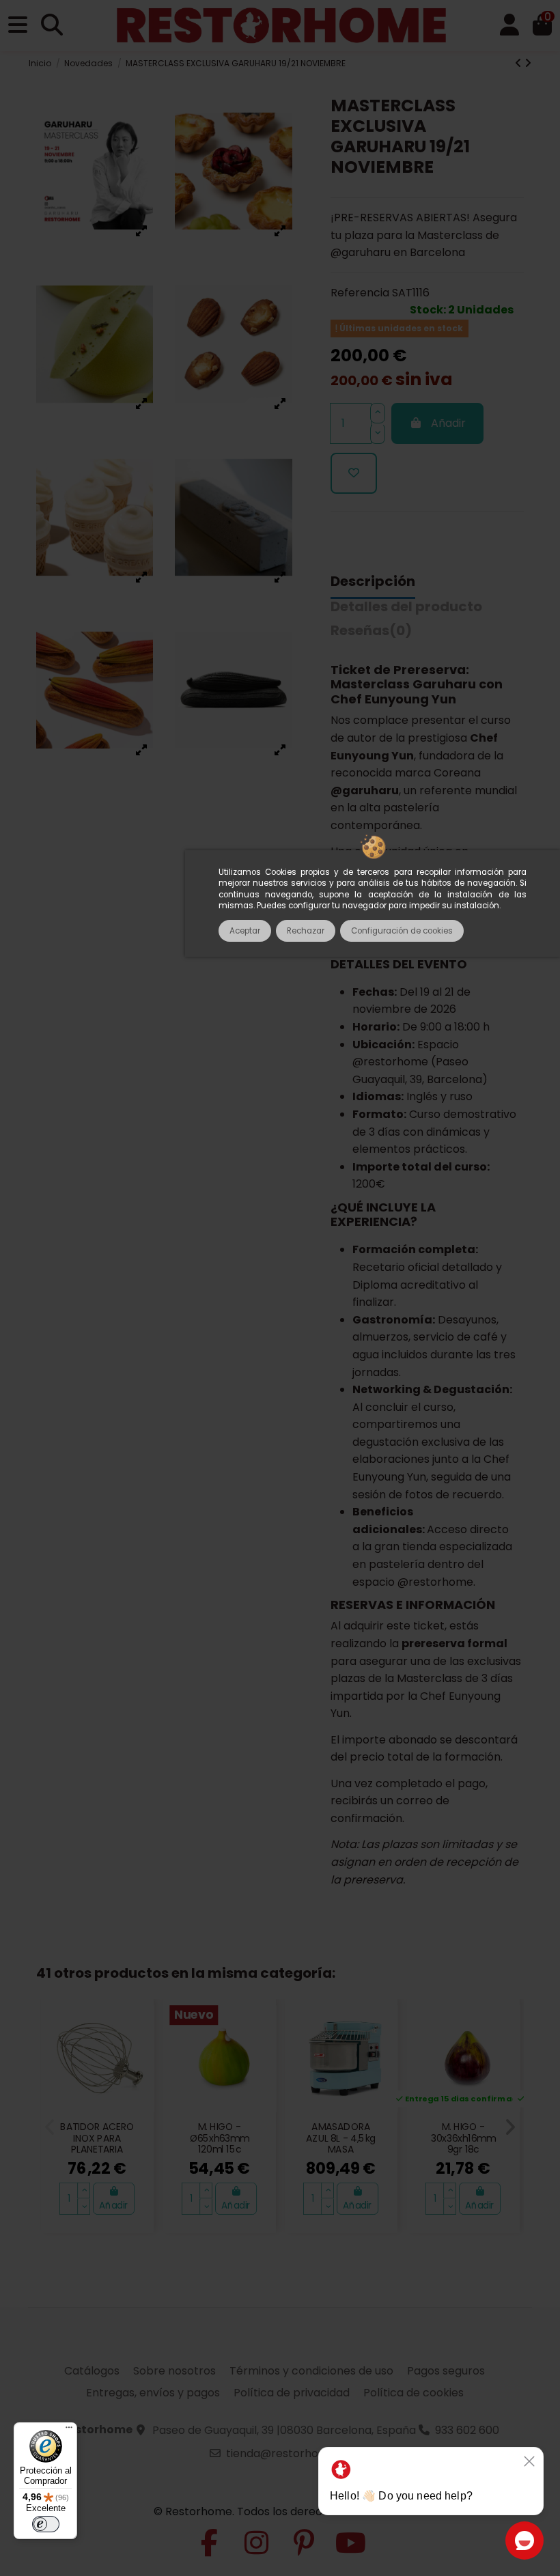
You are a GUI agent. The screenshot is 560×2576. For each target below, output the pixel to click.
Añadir (448, 423)
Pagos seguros (446, 2371)
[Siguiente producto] (528, 63)
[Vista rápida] (136, 2048)
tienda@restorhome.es (288, 2453)
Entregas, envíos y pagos (153, 2393)
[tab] (371, 634)
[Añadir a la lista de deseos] (354, 473)
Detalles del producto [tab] (406, 607)
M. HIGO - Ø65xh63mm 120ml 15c (219, 2139)
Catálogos (92, 2371)
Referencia (360, 293)
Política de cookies (414, 2393)
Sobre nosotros (174, 2371)
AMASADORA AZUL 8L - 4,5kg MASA (341, 2139)
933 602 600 (467, 2430)
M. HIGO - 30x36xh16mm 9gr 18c (463, 2139)
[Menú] (69, 2431)
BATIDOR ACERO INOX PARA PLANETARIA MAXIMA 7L (97, 2144)
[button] (50, 2127)
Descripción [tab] (373, 582)
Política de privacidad (292, 2393)
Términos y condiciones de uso (311, 2371)
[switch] (46, 2524)
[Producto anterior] (520, 63)
